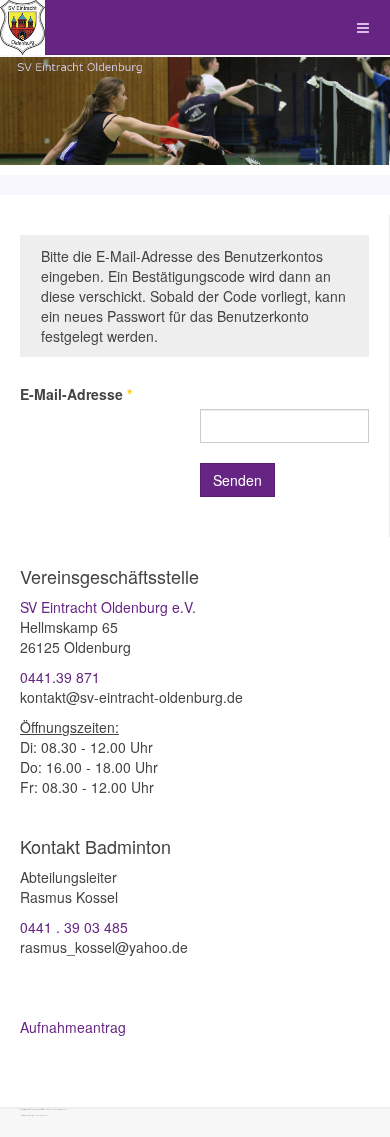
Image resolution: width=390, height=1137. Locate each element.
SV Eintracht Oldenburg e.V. (108, 607)
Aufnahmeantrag (73, 1027)
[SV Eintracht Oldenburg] (22, 27)
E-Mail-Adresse (76, 394)
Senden (237, 480)
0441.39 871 (60, 677)
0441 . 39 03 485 (74, 927)
